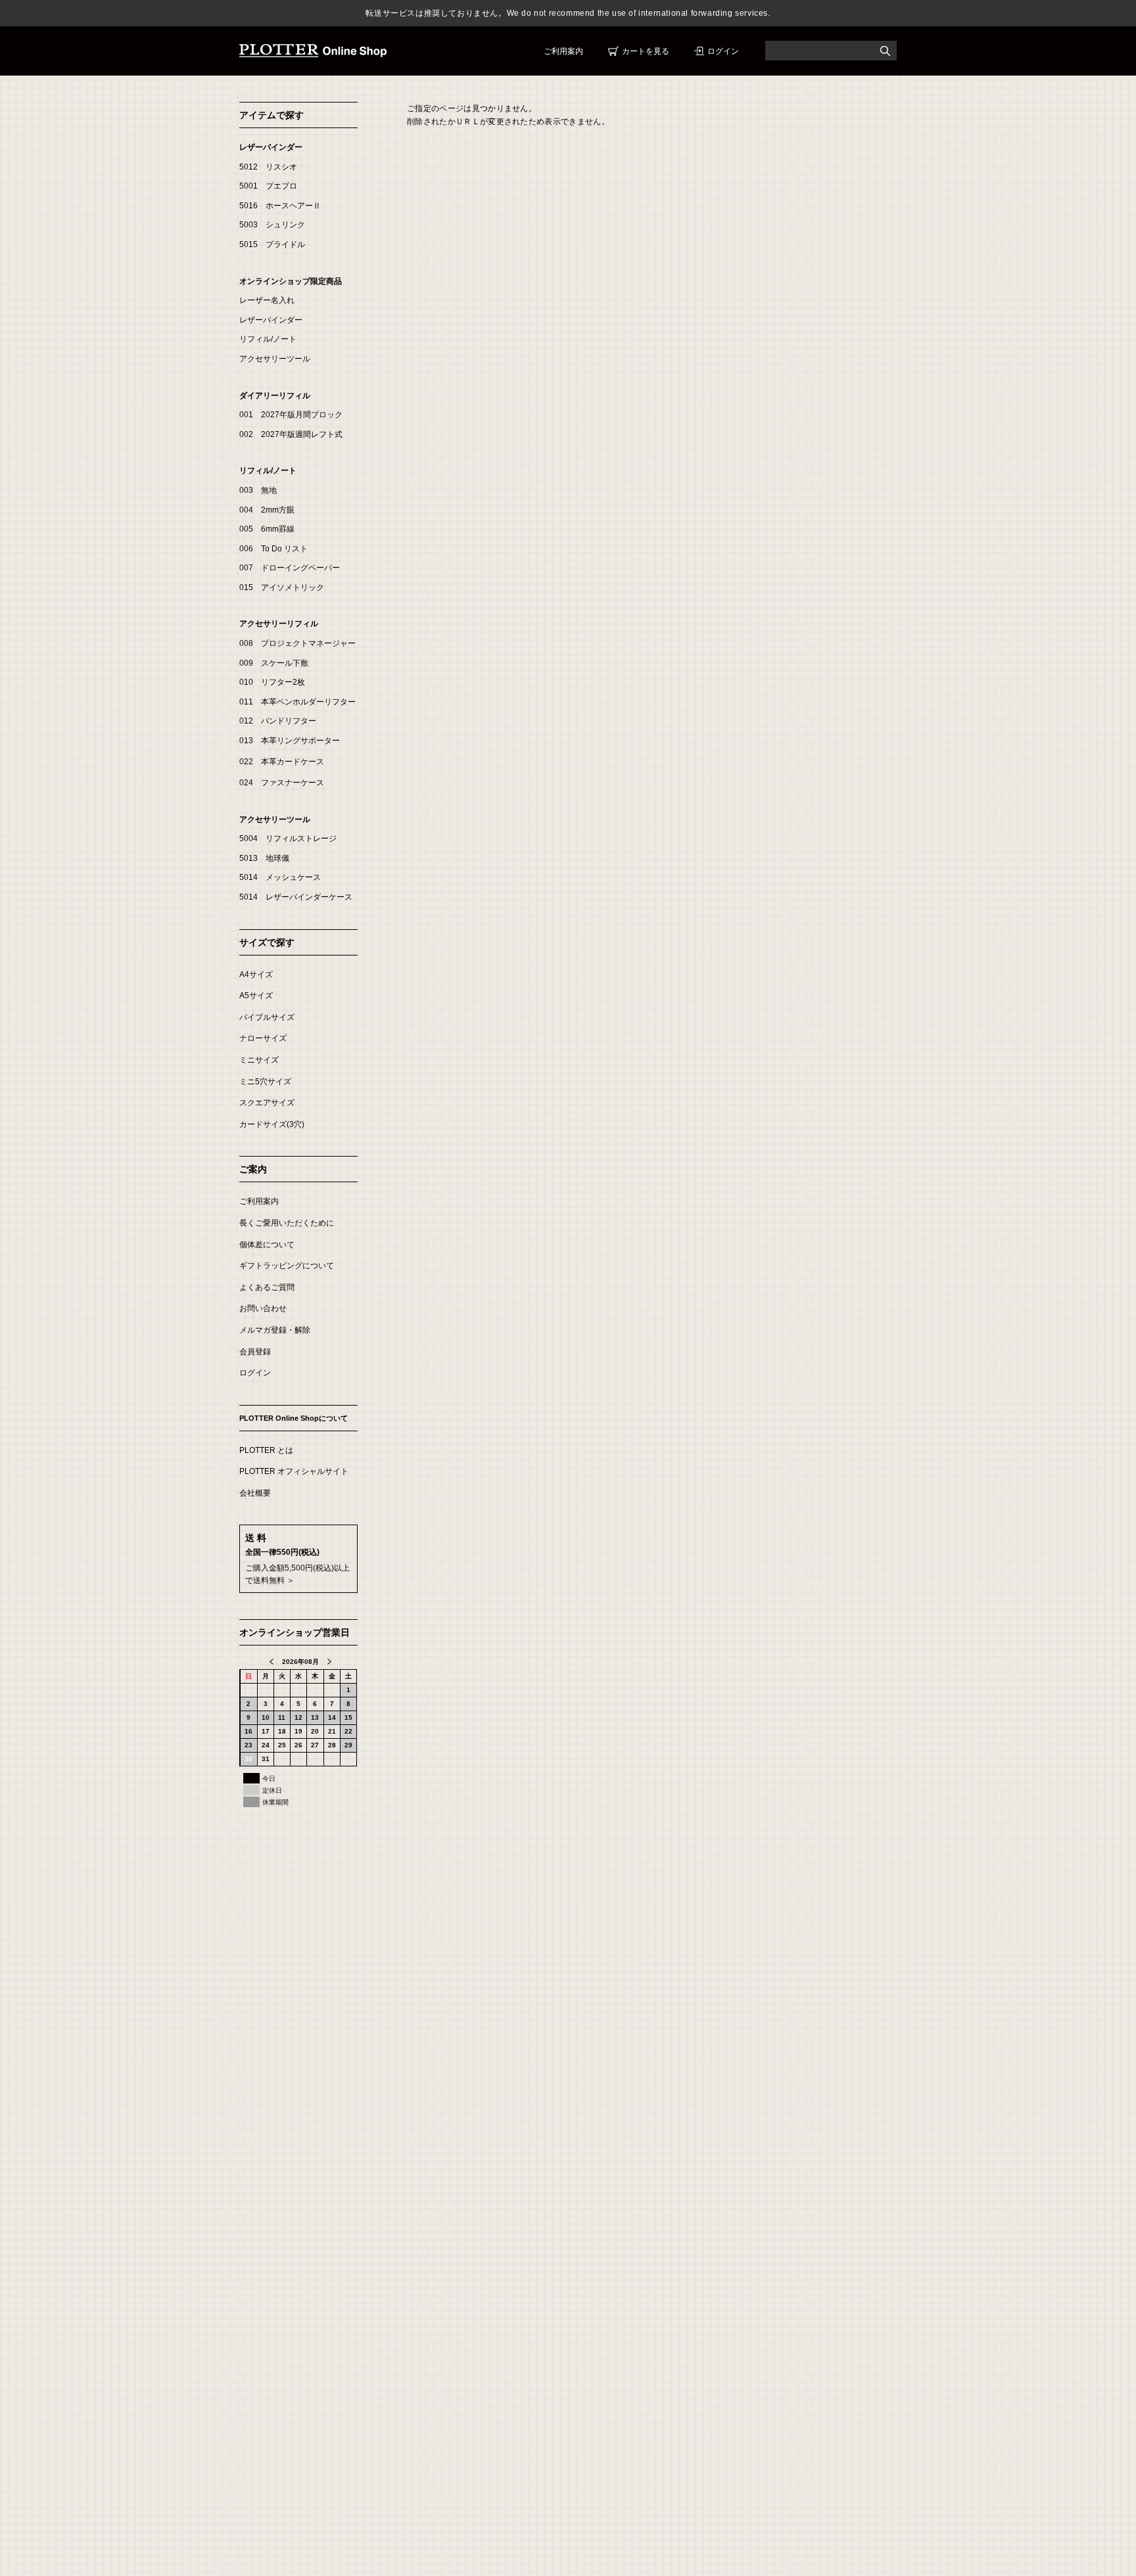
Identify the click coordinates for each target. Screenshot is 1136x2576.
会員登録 (255, 1352)
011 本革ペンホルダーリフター (297, 702)
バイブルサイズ (267, 1017)
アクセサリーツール (275, 359)
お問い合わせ (263, 1308)
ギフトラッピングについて (287, 1266)
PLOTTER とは (266, 1450)
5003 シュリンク (272, 225)
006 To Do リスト (273, 549)
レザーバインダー (271, 147)
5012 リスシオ (268, 167)
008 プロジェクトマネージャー (297, 643)
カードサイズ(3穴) (272, 1124)
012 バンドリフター (278, 721)
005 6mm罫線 (267, 529)
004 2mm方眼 (267, 510)
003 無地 (258, 490)
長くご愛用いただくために (287, 1223)
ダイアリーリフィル (275, 396)
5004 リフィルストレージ (288, 839)
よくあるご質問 (267, 1287)
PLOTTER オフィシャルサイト (294, 1471)
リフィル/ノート (268, 339)
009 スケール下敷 (274, 663)
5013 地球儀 (264, 858)
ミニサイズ (259, 1060)
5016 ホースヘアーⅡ (280, 206)
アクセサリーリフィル (279, 624)
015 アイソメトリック (282, 587)
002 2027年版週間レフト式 (291, 434)
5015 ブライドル (272, 244)
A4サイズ (256, 975)
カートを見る (646, 51)
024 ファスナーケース (282, 783)
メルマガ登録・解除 (275, 1330)
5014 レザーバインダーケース (296, 897)
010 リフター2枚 (272, 682)
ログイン (723, 51)
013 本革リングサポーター (290, 741)
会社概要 (255, 1493)
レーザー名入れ (267, 300)
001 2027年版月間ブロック (291, 415)
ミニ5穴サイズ (265, 1082)
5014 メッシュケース (280, 877)
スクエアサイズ (267, 1103)
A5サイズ (256, 996)
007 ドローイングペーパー (290, 568)
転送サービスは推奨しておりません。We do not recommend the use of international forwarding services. (568, 13)
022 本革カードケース (282, 762)
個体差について (267, 1245)
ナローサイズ (263, 1038)
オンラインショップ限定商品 (291, 281)
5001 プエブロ (268, 186)
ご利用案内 (563, 51)
